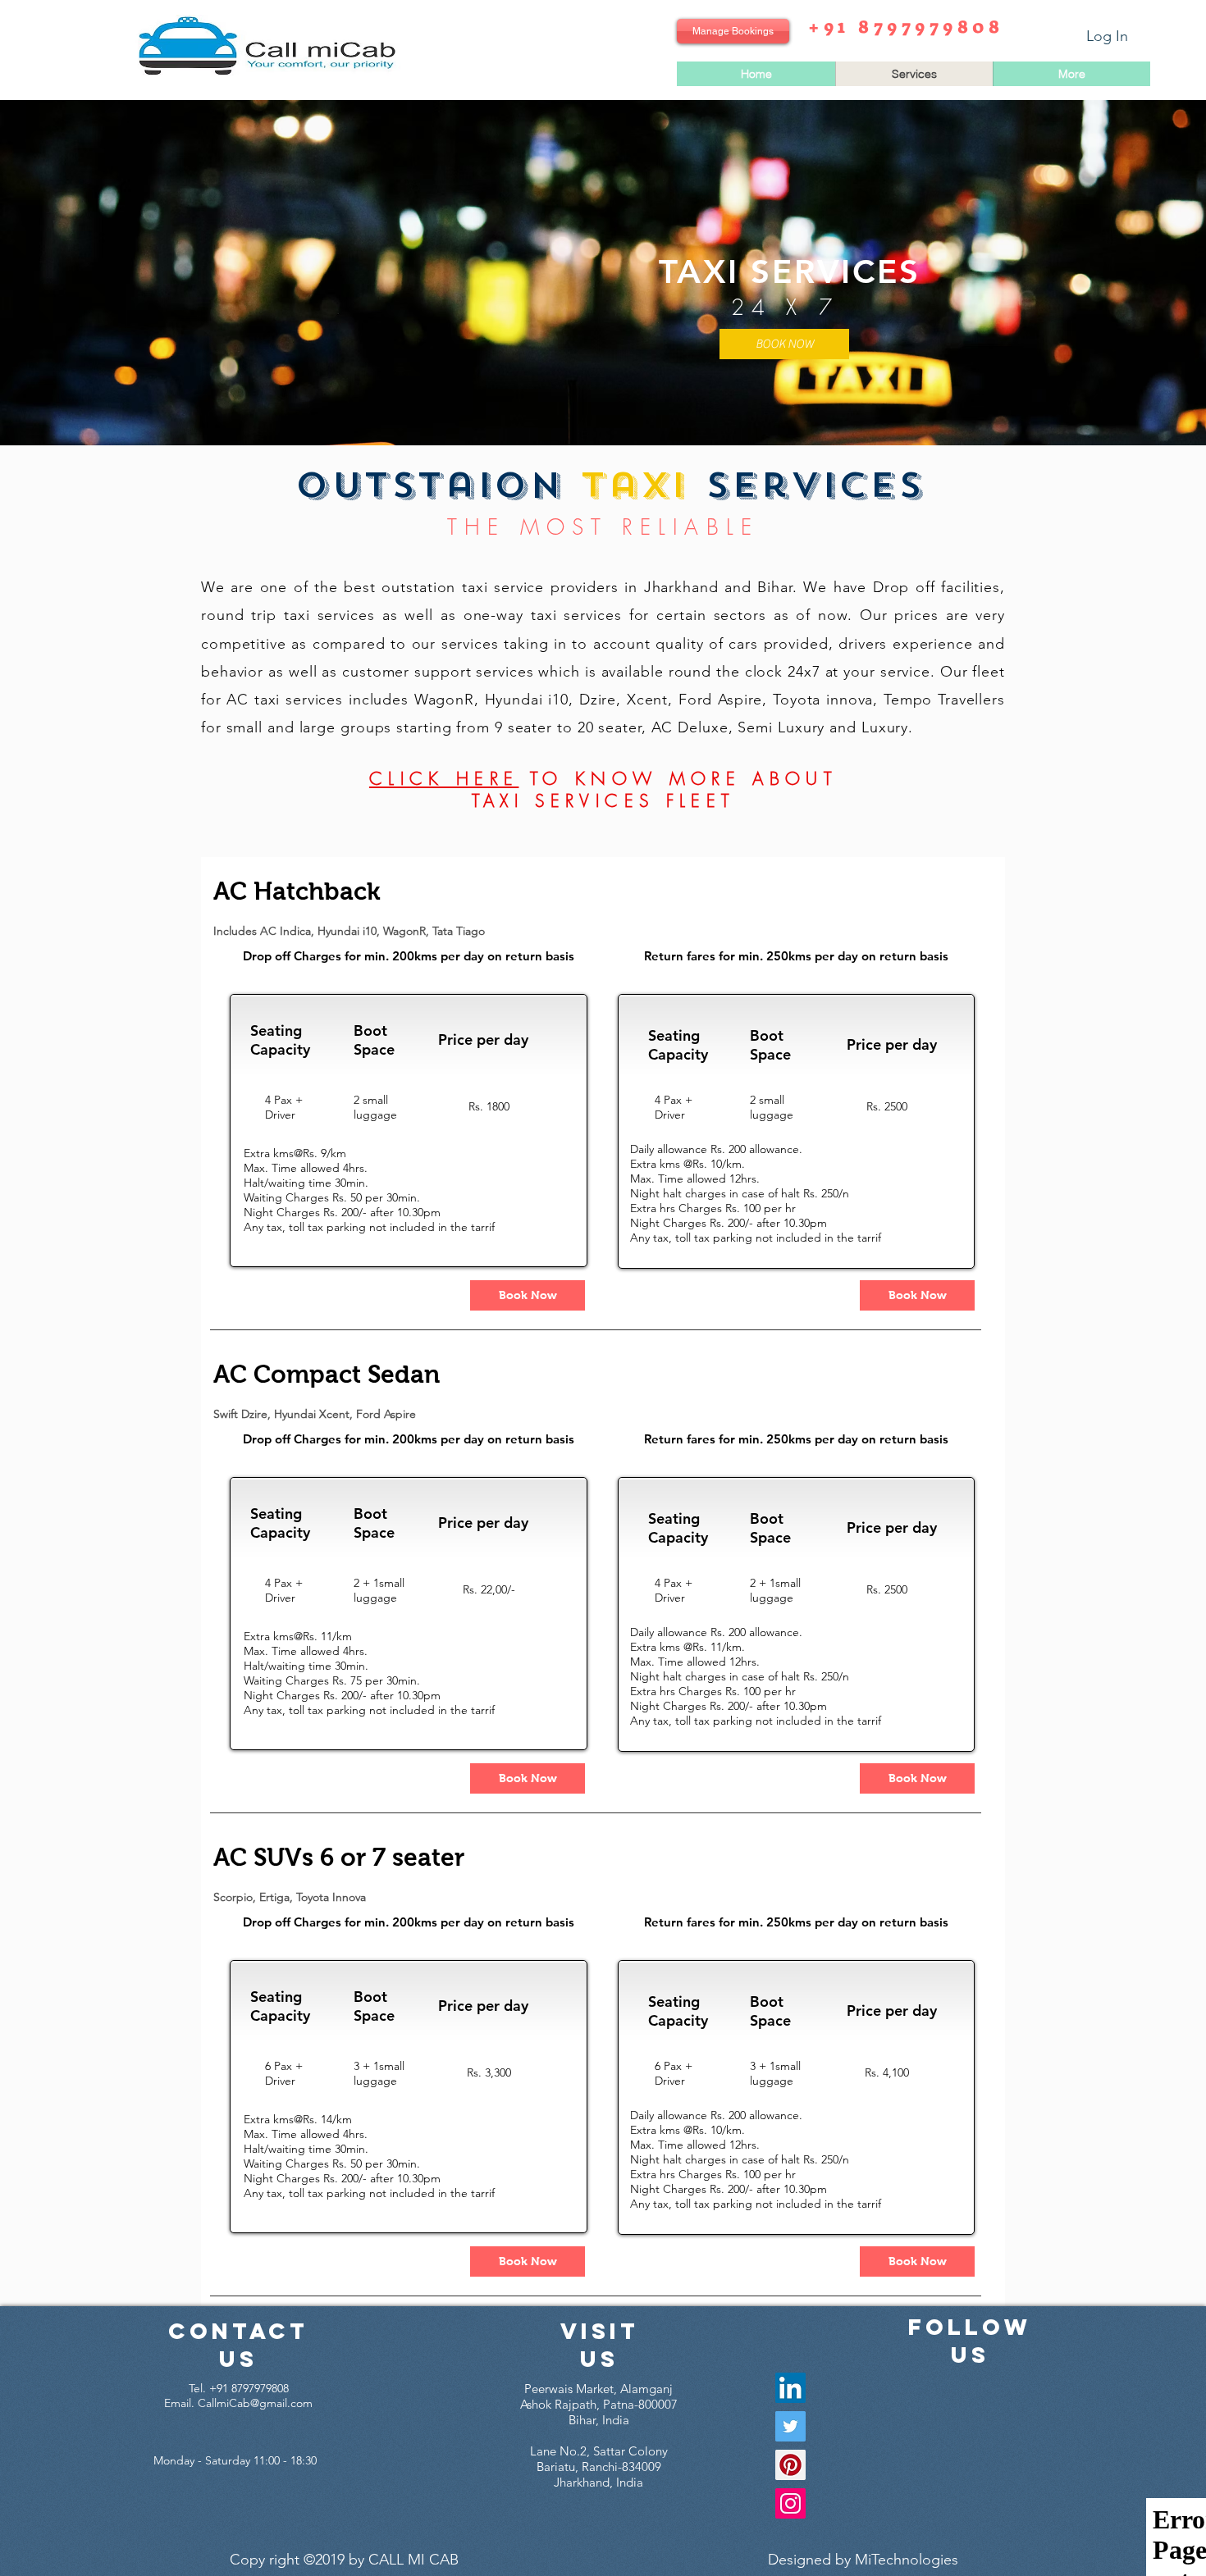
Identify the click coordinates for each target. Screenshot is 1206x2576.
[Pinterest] (790, 2465)
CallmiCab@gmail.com (255, 2403)
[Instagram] (790, 2503)
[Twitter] (790, 2426)
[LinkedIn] (790, 2388)
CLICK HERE (444, 779)
